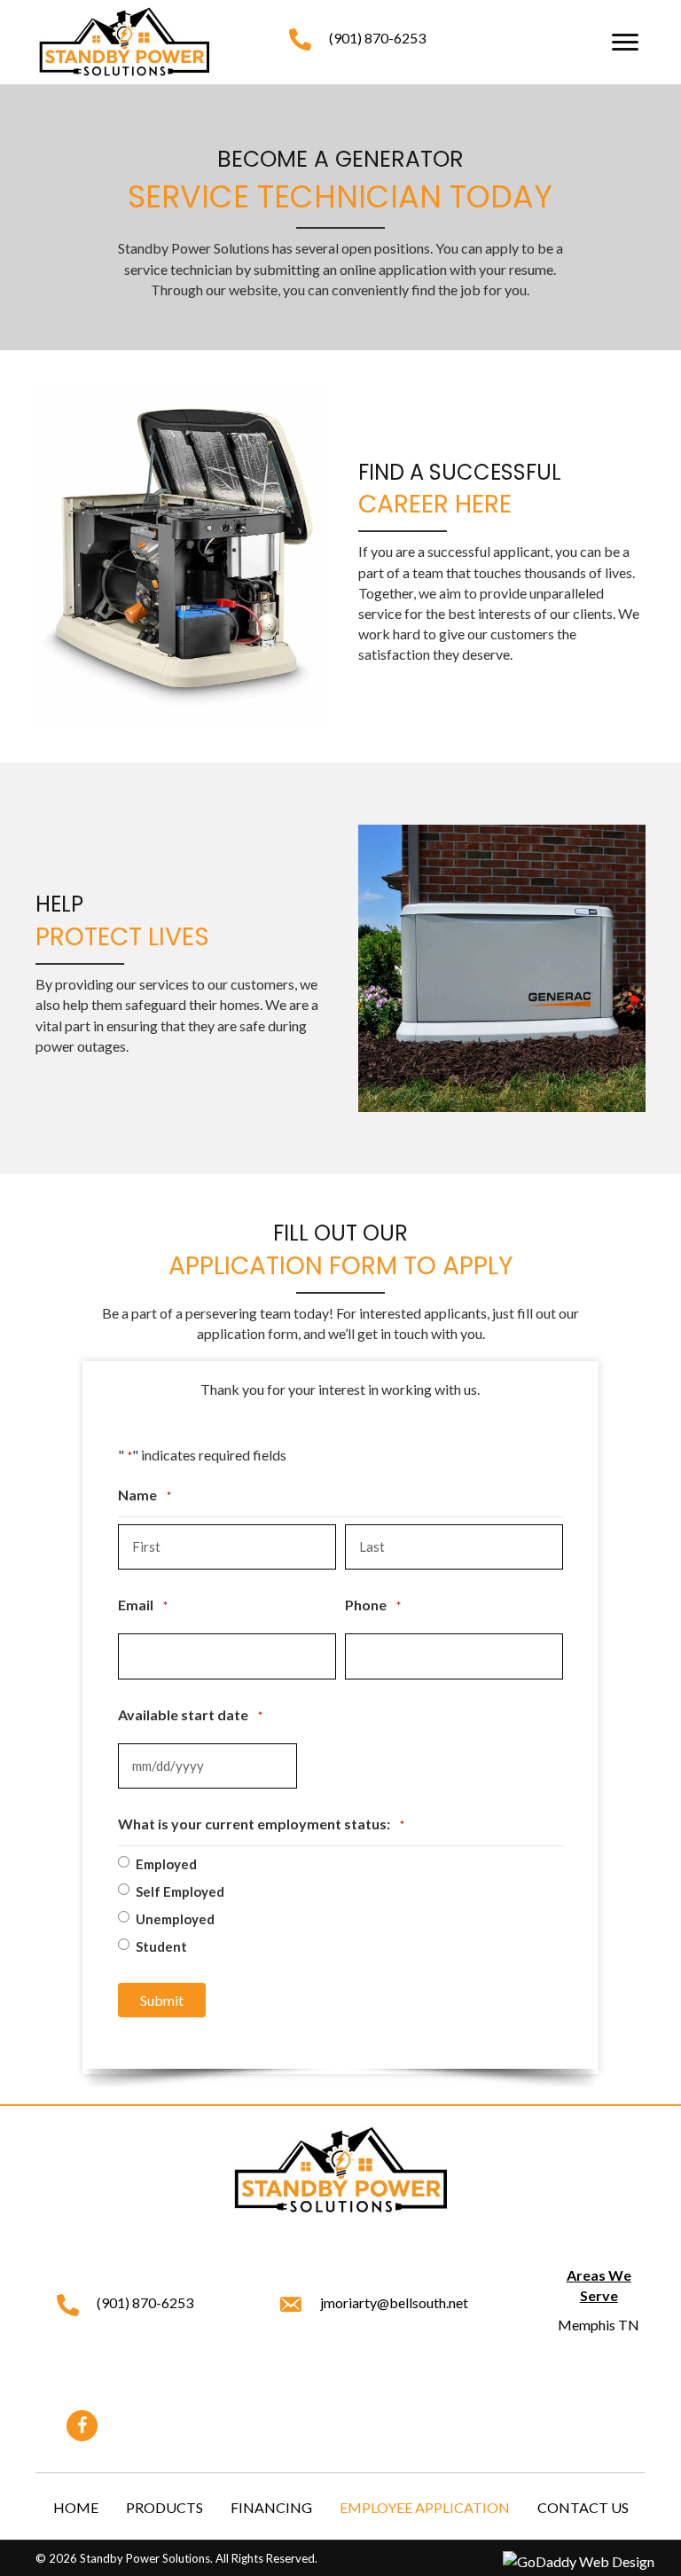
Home (76, 2507)
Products (164, 2507)
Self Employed (180, 1891)
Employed (166, 1864)
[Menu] (625, 43)
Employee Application (425, 2507)
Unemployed (175, 1919)
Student (161, 1946)
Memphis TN (599, 2325)
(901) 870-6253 (377, 38)
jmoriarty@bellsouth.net (394, 2302)
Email (143, 1605)
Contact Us (583, 2507)
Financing (271, 2507)
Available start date (190, 1715)
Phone (373, 1605)
